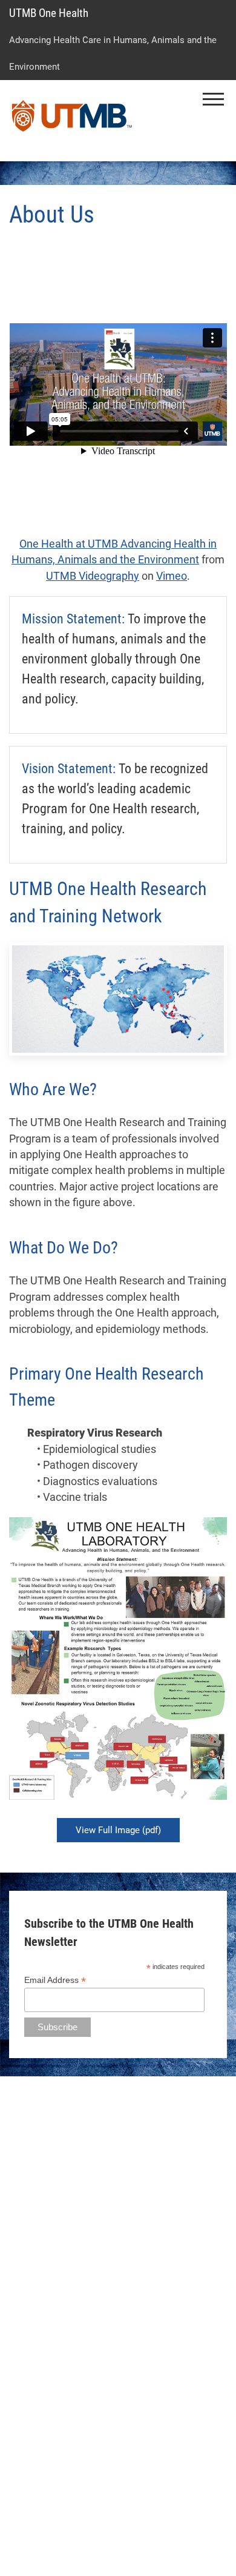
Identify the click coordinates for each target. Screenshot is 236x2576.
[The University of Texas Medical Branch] (72, 121)
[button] (213, 99)
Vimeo (172, 576)
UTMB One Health (49, 13)
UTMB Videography (93, 576)
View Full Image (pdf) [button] (118, 1830)
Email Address (55, 1980)
